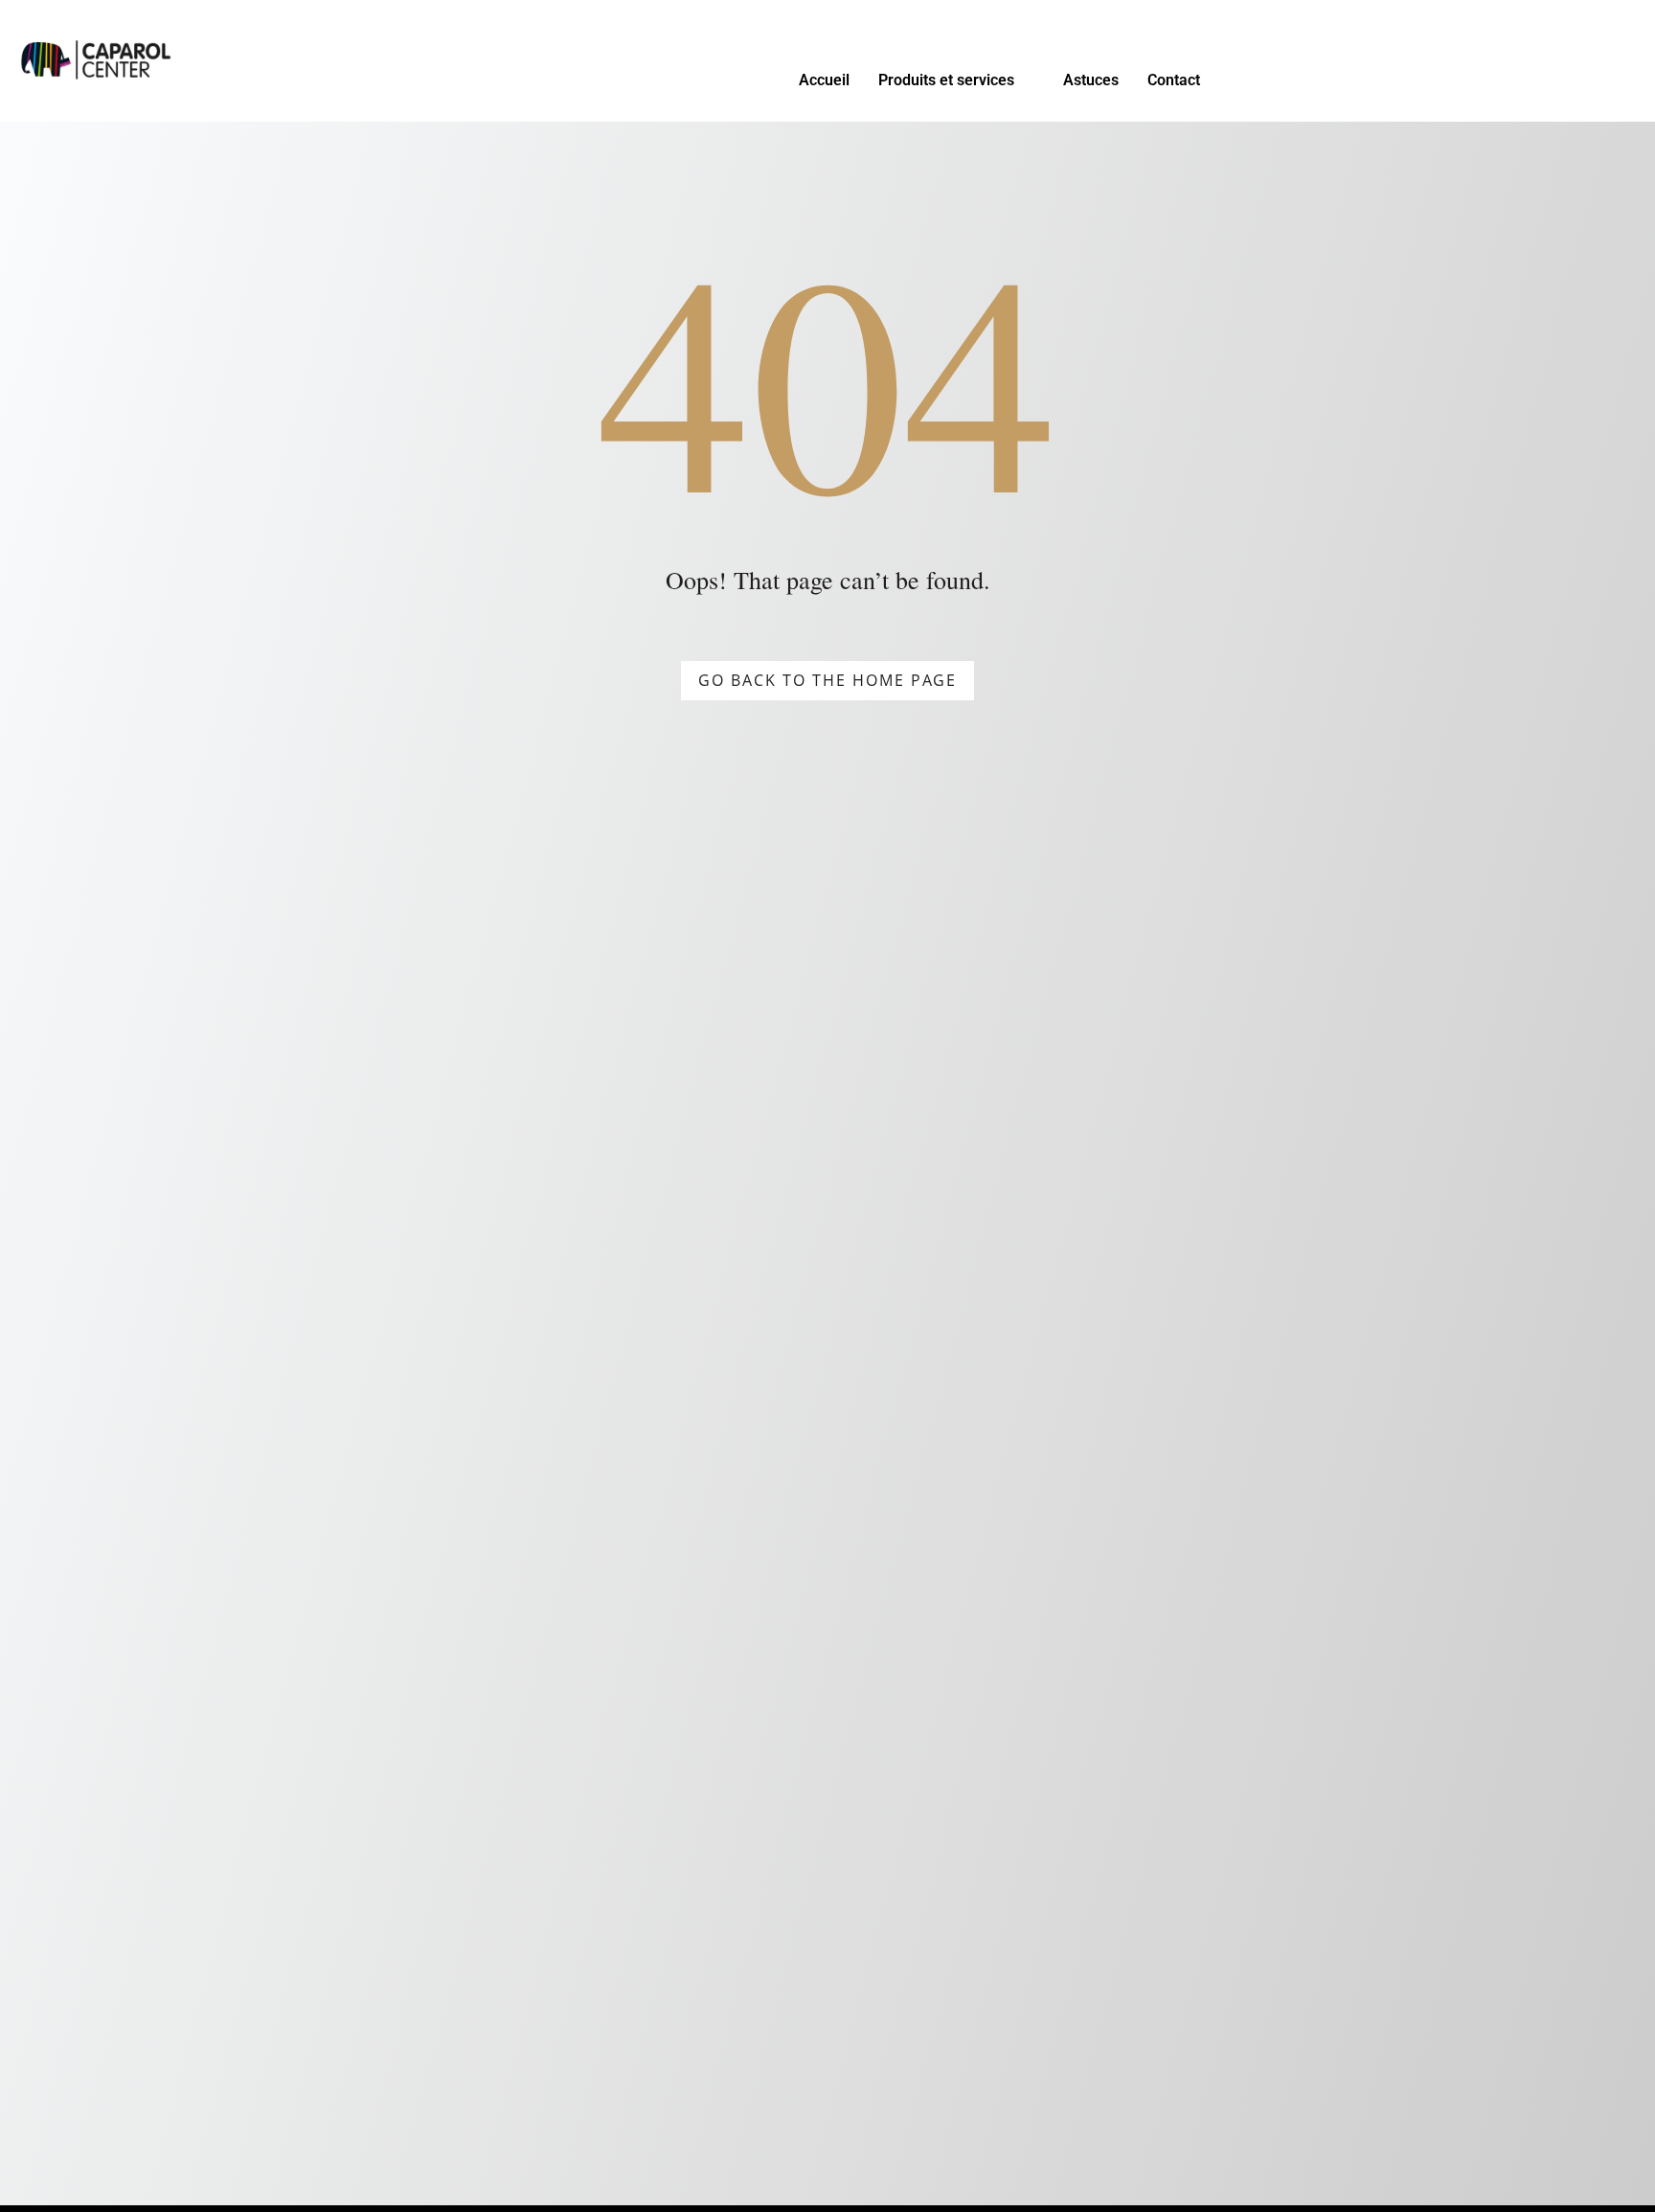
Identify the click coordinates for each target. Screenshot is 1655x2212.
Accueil (824, 80)
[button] (956, 80)
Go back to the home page (827, 680)
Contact (1174, 80)
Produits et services (946, 80)
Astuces (1091, 80)
